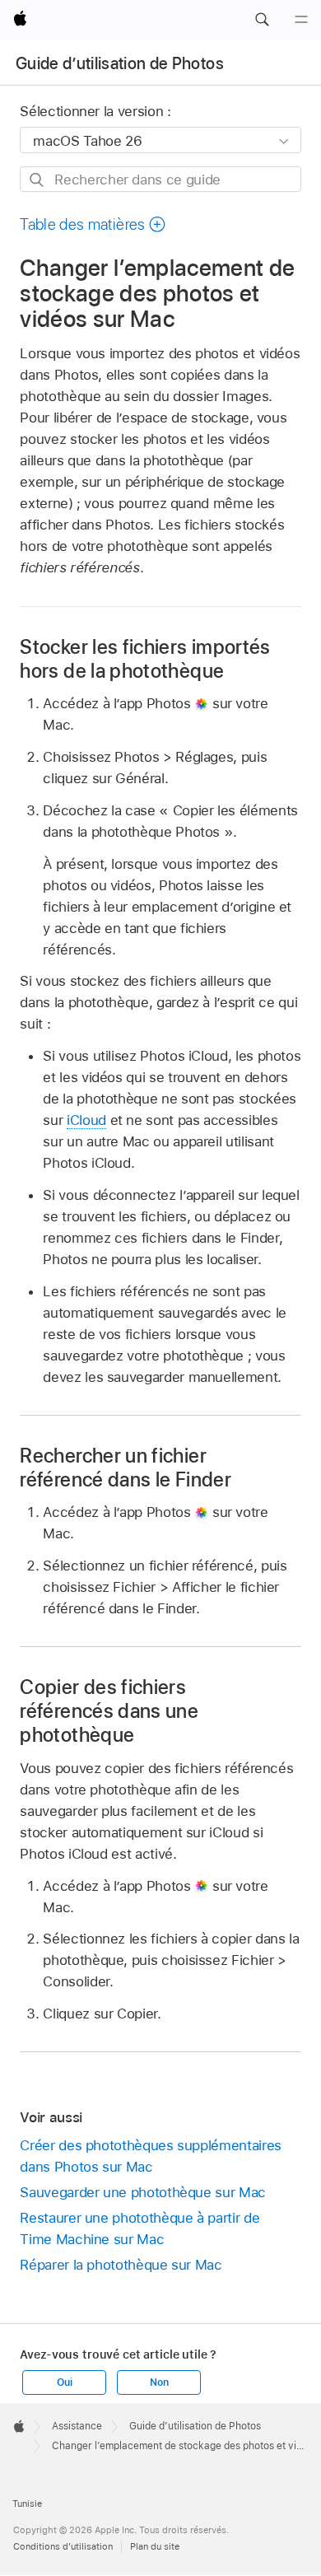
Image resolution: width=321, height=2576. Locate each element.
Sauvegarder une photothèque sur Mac (143, 2192)
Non (159, 2382)
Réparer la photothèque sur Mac (121, 2265)
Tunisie (27, 2504)
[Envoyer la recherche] (37, 180)
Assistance (77, 2426)
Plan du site (155, 2546)
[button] (262, 20)
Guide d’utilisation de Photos (120, 63)
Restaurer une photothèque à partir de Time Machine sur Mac (140, 2228)
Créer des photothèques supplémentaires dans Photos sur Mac (150, 2156)
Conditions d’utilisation (63, 2546)
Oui (64, 2382)
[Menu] (301, 20)
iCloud (86, 1120)
